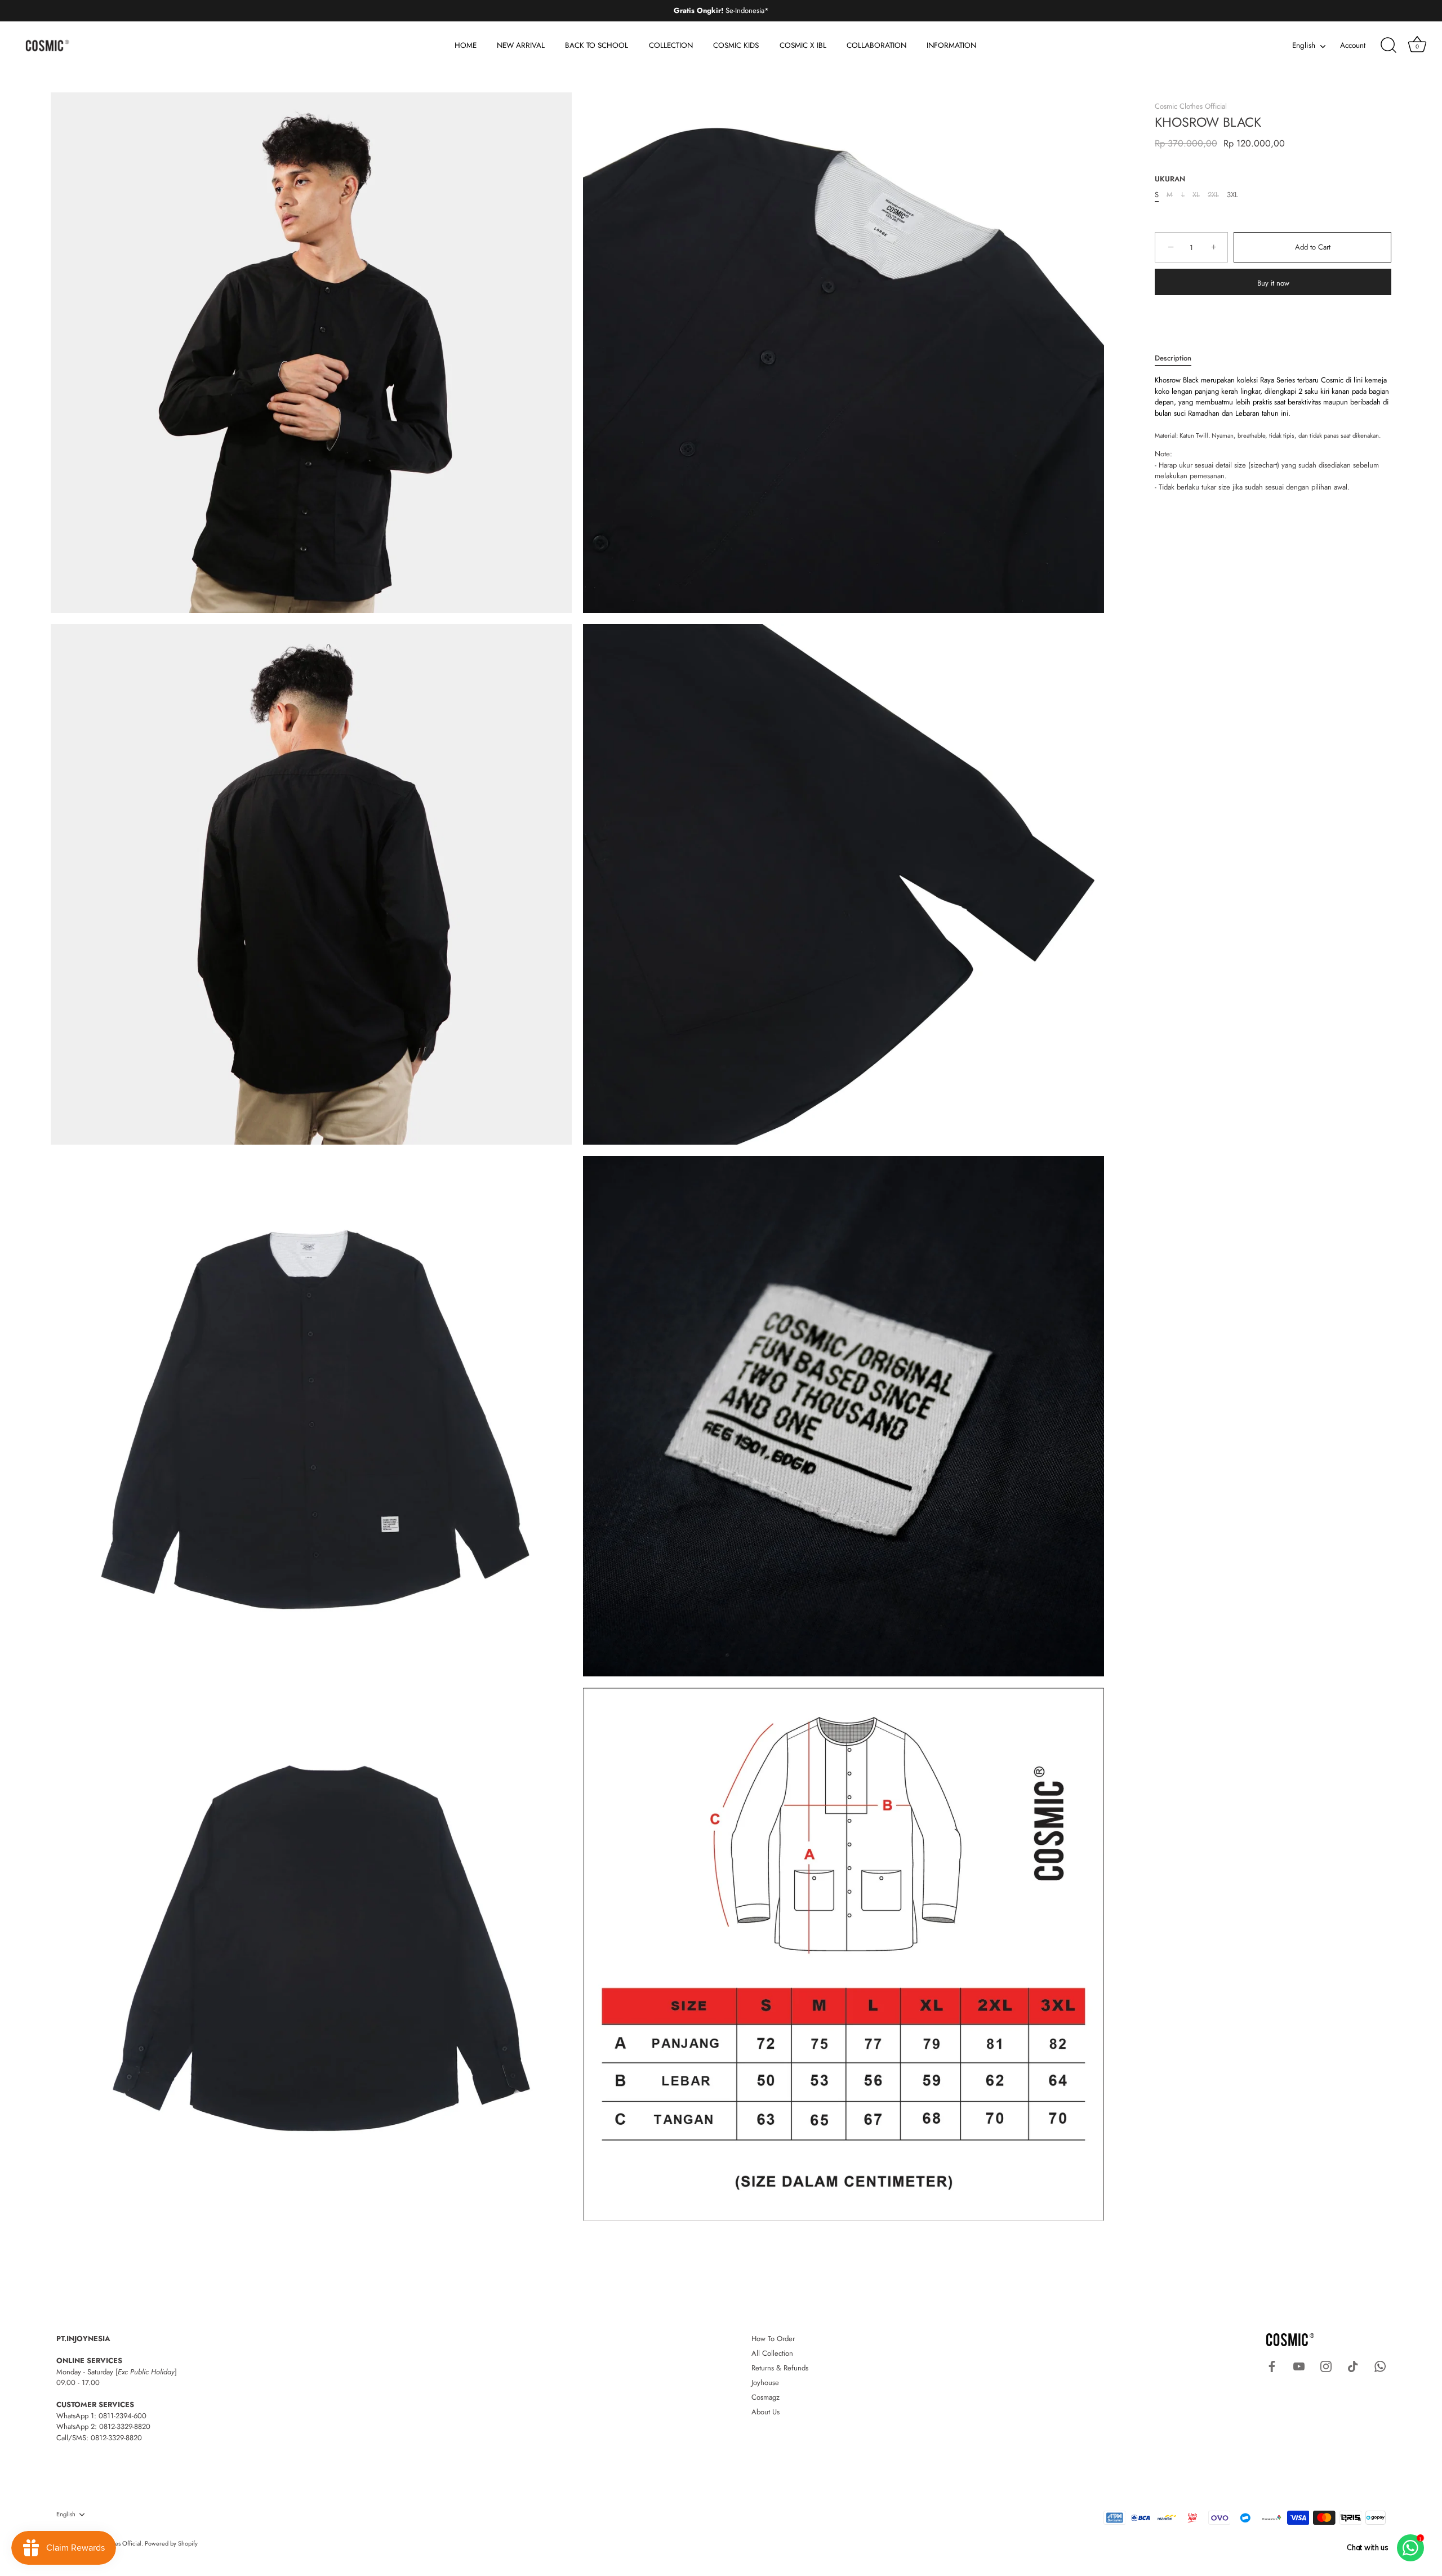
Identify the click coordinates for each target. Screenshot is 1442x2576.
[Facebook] (1272, 2366)
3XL (1232, 195)
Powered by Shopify (171, 2543)
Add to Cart (1313, 248)
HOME (466, 45)
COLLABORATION (876, 45)
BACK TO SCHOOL (597, 45)
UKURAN (1170, 179)
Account (1353, 45)
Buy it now (1273, 284)
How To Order (773, 2339)
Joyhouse (765, 2383)
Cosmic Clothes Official (1191, 106)
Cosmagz (765, 2397)
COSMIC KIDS (736, 45)
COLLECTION (671, 45)
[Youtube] (1299, 2366)
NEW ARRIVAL (521, 45)
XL (1196, 195)
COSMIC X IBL (803, 45)
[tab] (1179, 358)
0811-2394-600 (123, 2416)
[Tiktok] (1353, 2366)
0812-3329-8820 (125, 2426)
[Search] (1388, 46)
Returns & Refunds (780, 2368)
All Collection (772, 2353)
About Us (765, 2412)
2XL (1213, 195)
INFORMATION (951, 45)
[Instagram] (1326, 2366)
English (1304, 46)
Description (1173, 358)
